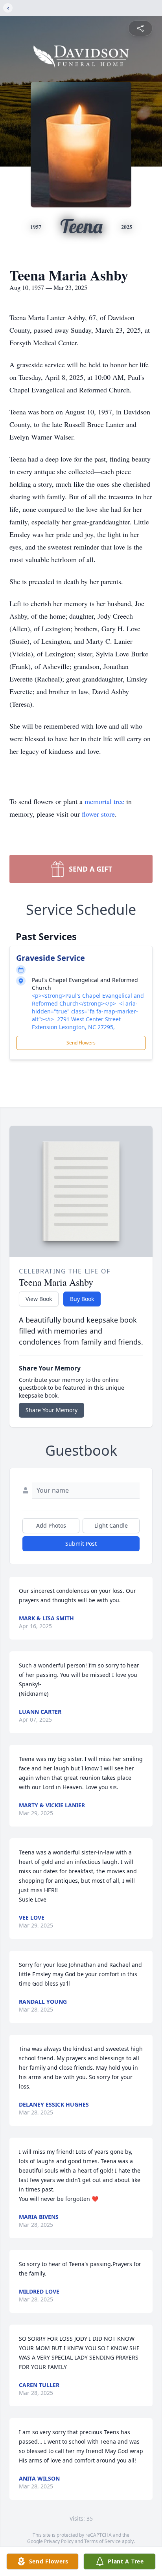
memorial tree (104, 801)
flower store (98, 814)
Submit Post (81, 1544)
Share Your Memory (52, 1410)
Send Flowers (81, 1043)
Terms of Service (102, 2541)
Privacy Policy (59, 2541)
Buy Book (82, 1299)
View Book (39, 1299)
